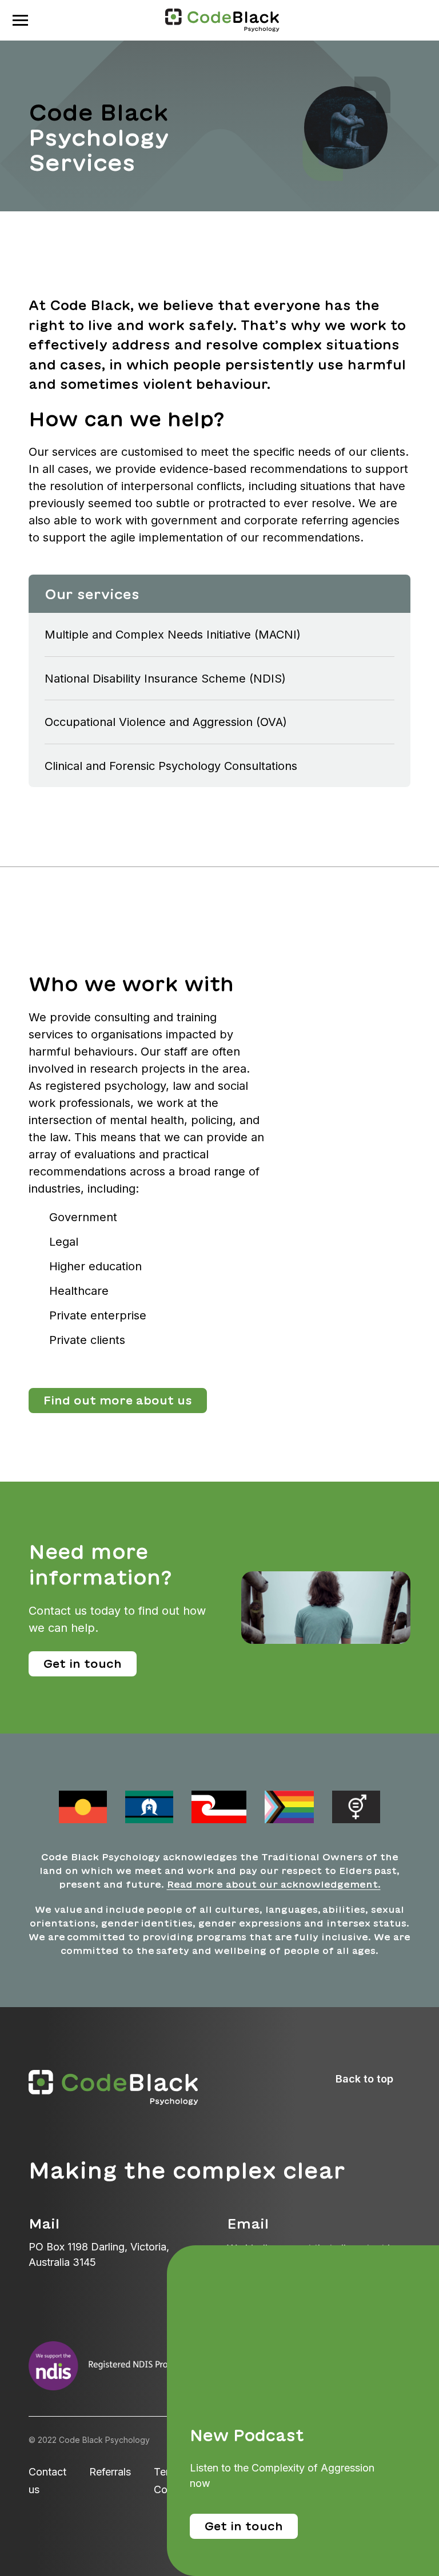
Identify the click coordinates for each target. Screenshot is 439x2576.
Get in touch (83, 1664)
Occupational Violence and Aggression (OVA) (166, 722)
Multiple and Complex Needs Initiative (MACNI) (173, 635)
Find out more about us (118, 1400)
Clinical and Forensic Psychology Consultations (171, 766)
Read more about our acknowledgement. (274, 1884)
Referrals (110, 2472)
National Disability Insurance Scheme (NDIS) (165, 679)
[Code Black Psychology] (222, 19)
